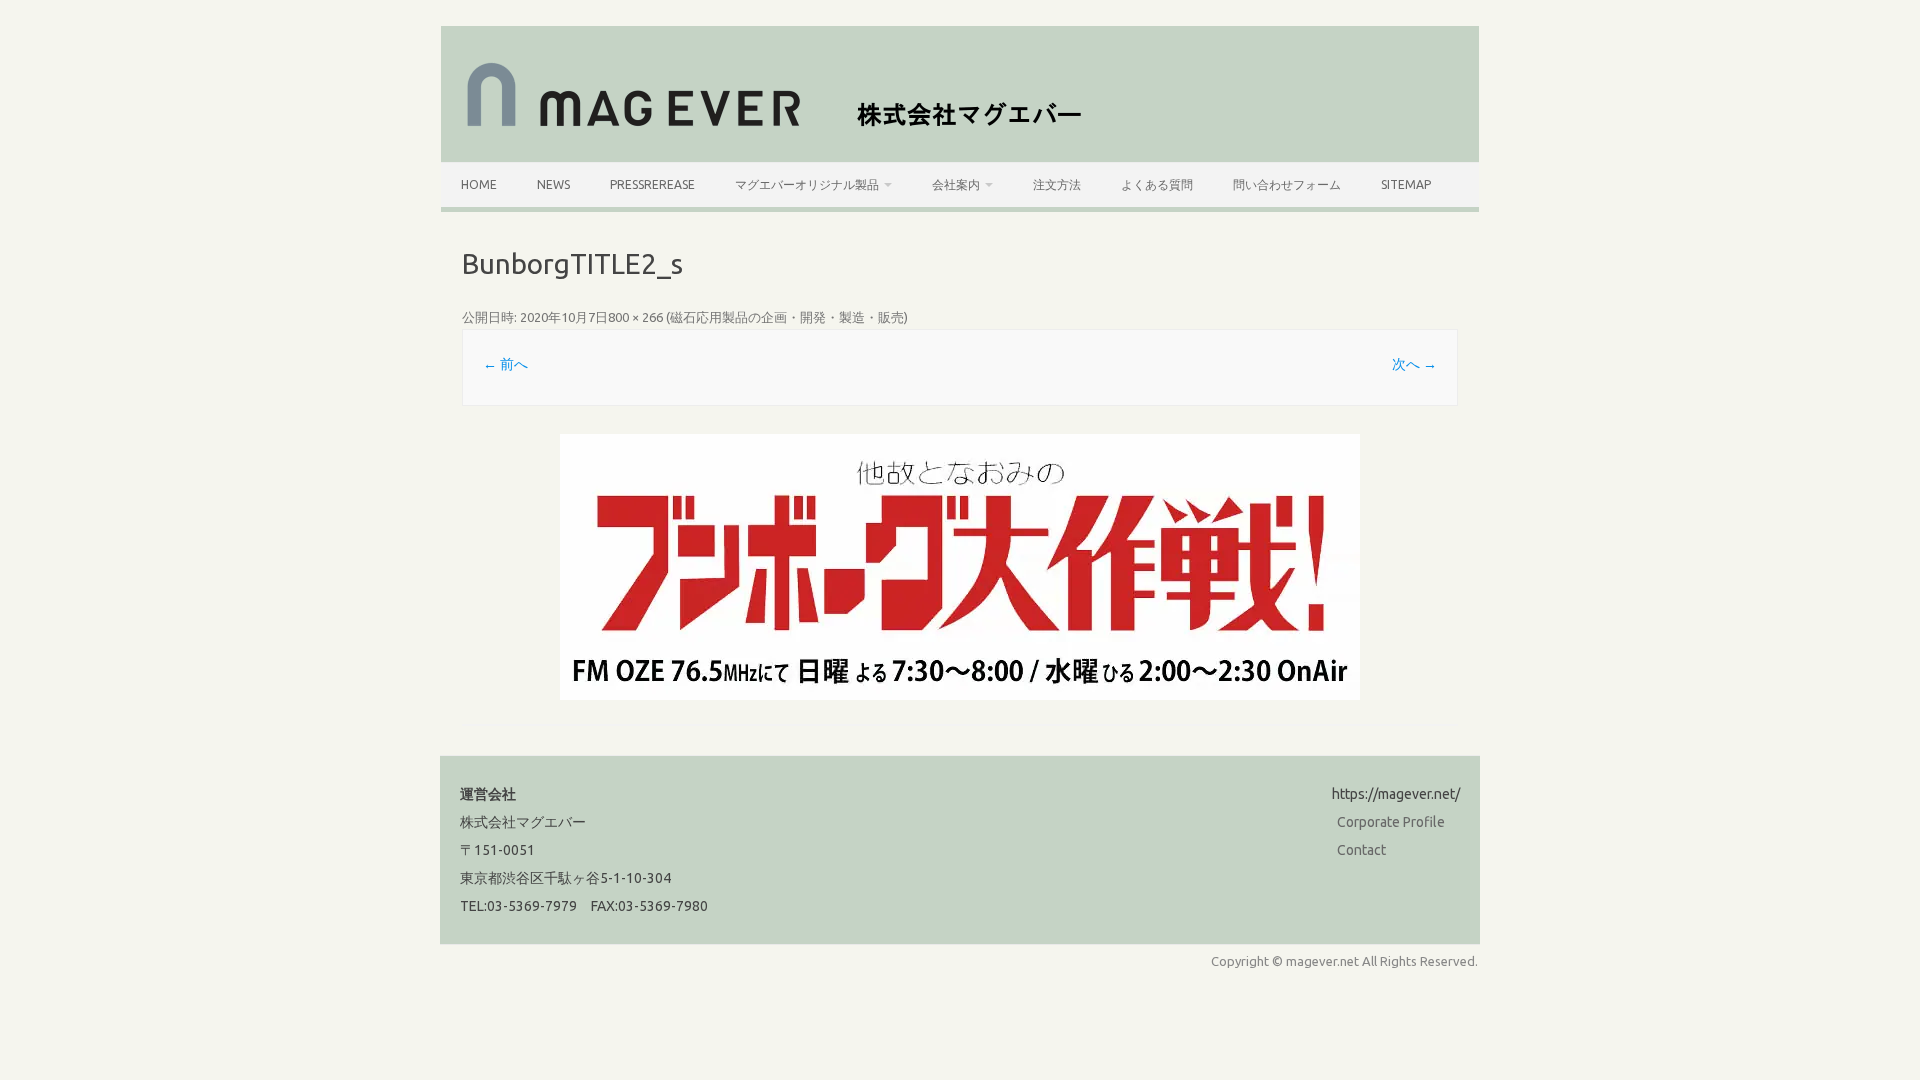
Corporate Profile (1391, 822)
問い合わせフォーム (1287, 184)
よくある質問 (1157, 184)
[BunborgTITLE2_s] (960, 567)
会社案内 (956, 184)
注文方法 (1057, 184)
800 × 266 (635, 317)
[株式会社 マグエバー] (785, 128)
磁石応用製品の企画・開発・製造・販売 (787, 317)
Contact (1361, 850)
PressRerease (652, 184)
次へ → (1414, 364)
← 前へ (505, 364)
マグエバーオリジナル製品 (807, 184)
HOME (479, 184)
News (553, 184)
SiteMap (1406, 184)
